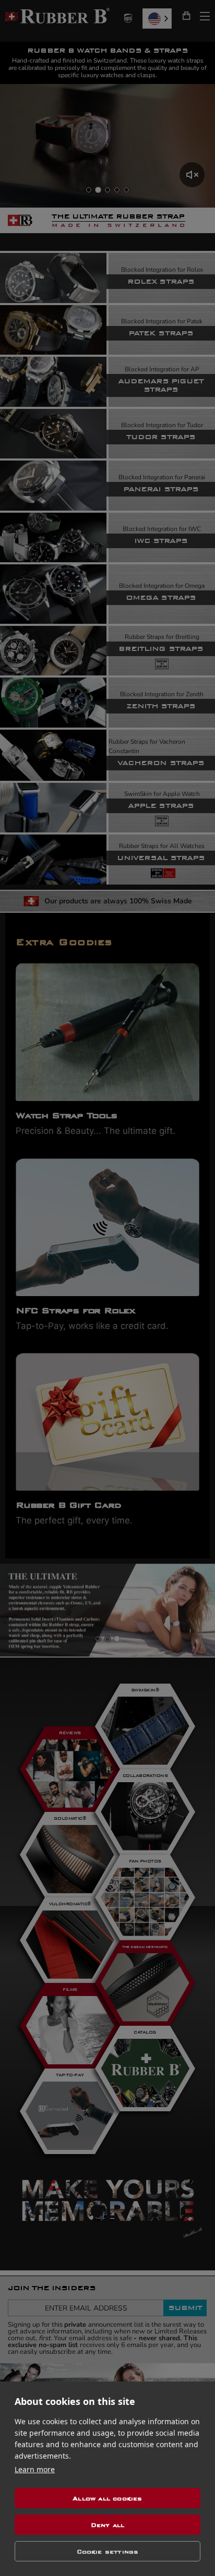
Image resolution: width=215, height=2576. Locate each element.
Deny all (108, 2525)
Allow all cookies (107, 2498)
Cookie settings (108, 2551)
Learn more (35, 2469)
